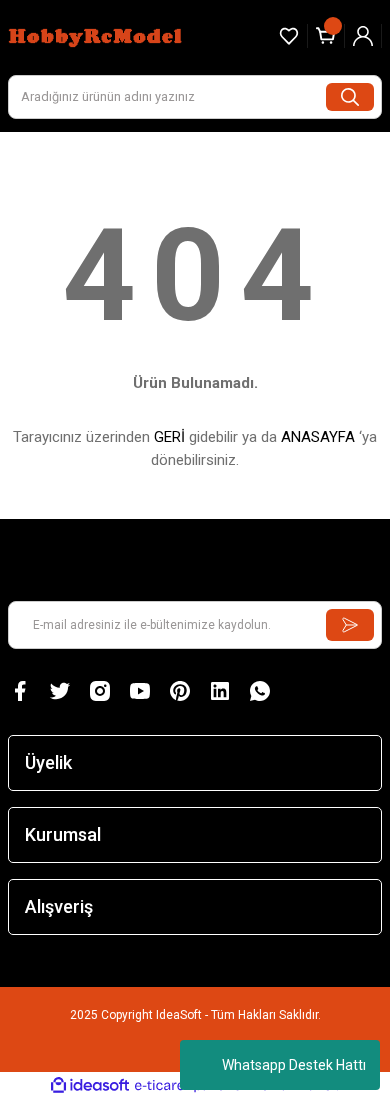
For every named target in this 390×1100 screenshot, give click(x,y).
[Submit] (350, 625)
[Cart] (326, 36)
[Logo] (97, 35)
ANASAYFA (318, 437)
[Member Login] (363, 36)
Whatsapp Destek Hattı (294, 1065)
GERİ (169, 437)
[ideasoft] (90, 1086)
